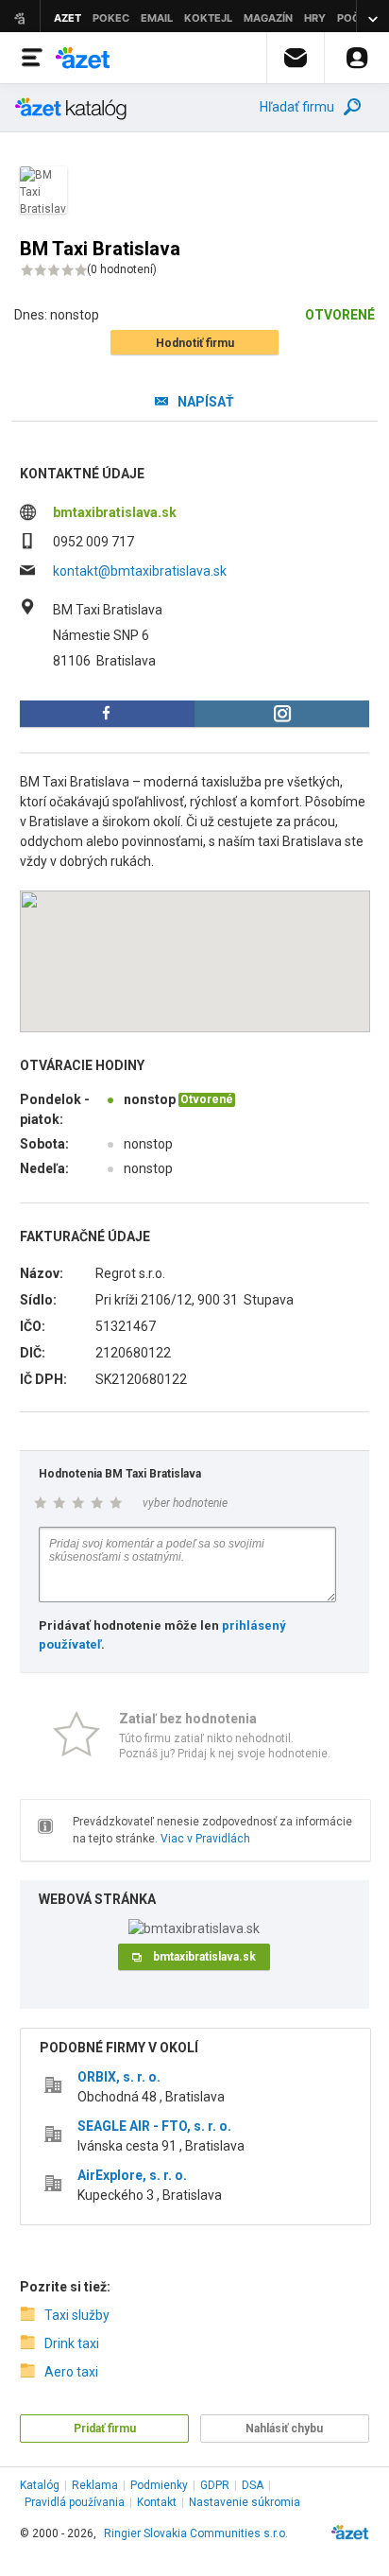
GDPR (215, 2485)
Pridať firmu (105, 2429)
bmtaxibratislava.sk (115, 512)
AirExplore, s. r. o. (132, 2175)
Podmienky (159, 2485)
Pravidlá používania (75, 2502)
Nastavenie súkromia (245, 2502)
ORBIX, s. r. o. (119, 2077)
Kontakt (157, 2502)
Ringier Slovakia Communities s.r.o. (196, 2533)
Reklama (95, 2485)
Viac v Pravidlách (205, 1839)
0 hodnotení (122, 269)
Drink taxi (72, 2343)
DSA (253, 2485)
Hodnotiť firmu (195, 343)
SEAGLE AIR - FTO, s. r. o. (154, 2126)
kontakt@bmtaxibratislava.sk (140, 571)
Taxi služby (77, 2315)
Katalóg (40, 2485)
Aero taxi (71, 2372)
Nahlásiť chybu (284, 2429)
